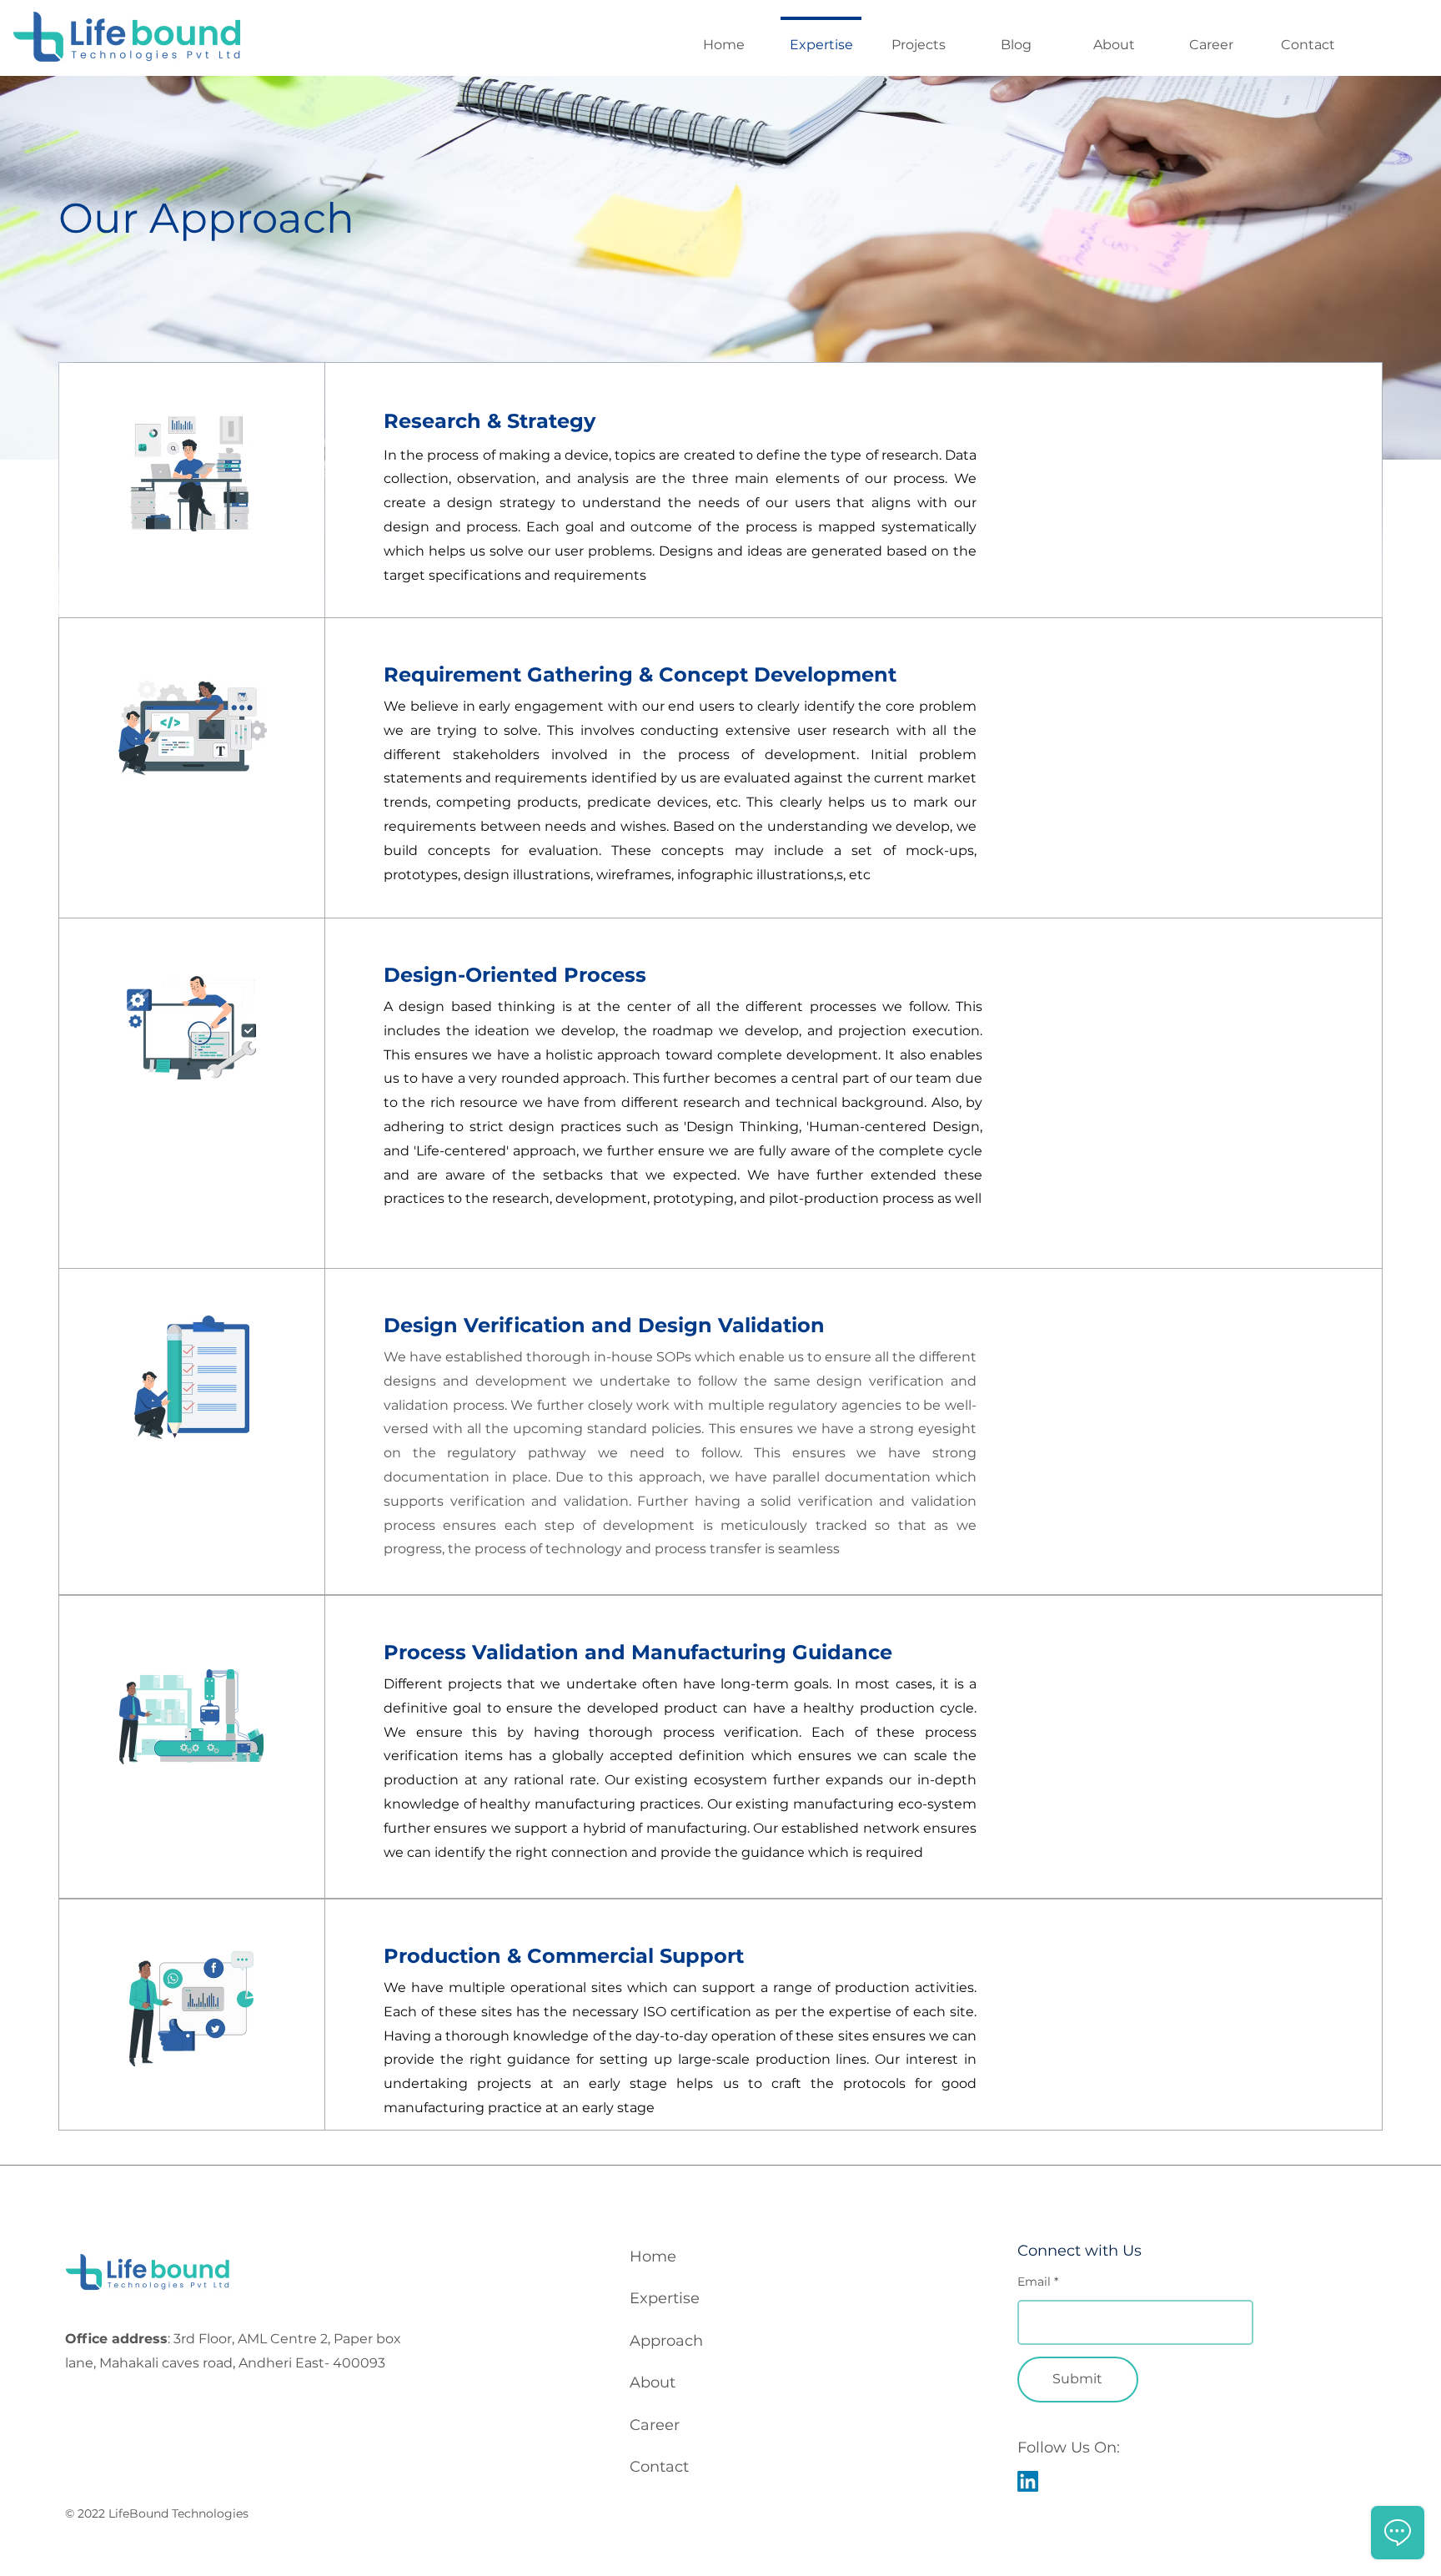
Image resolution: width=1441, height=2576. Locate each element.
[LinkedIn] (1028, 2481)
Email (1034, 2282)
